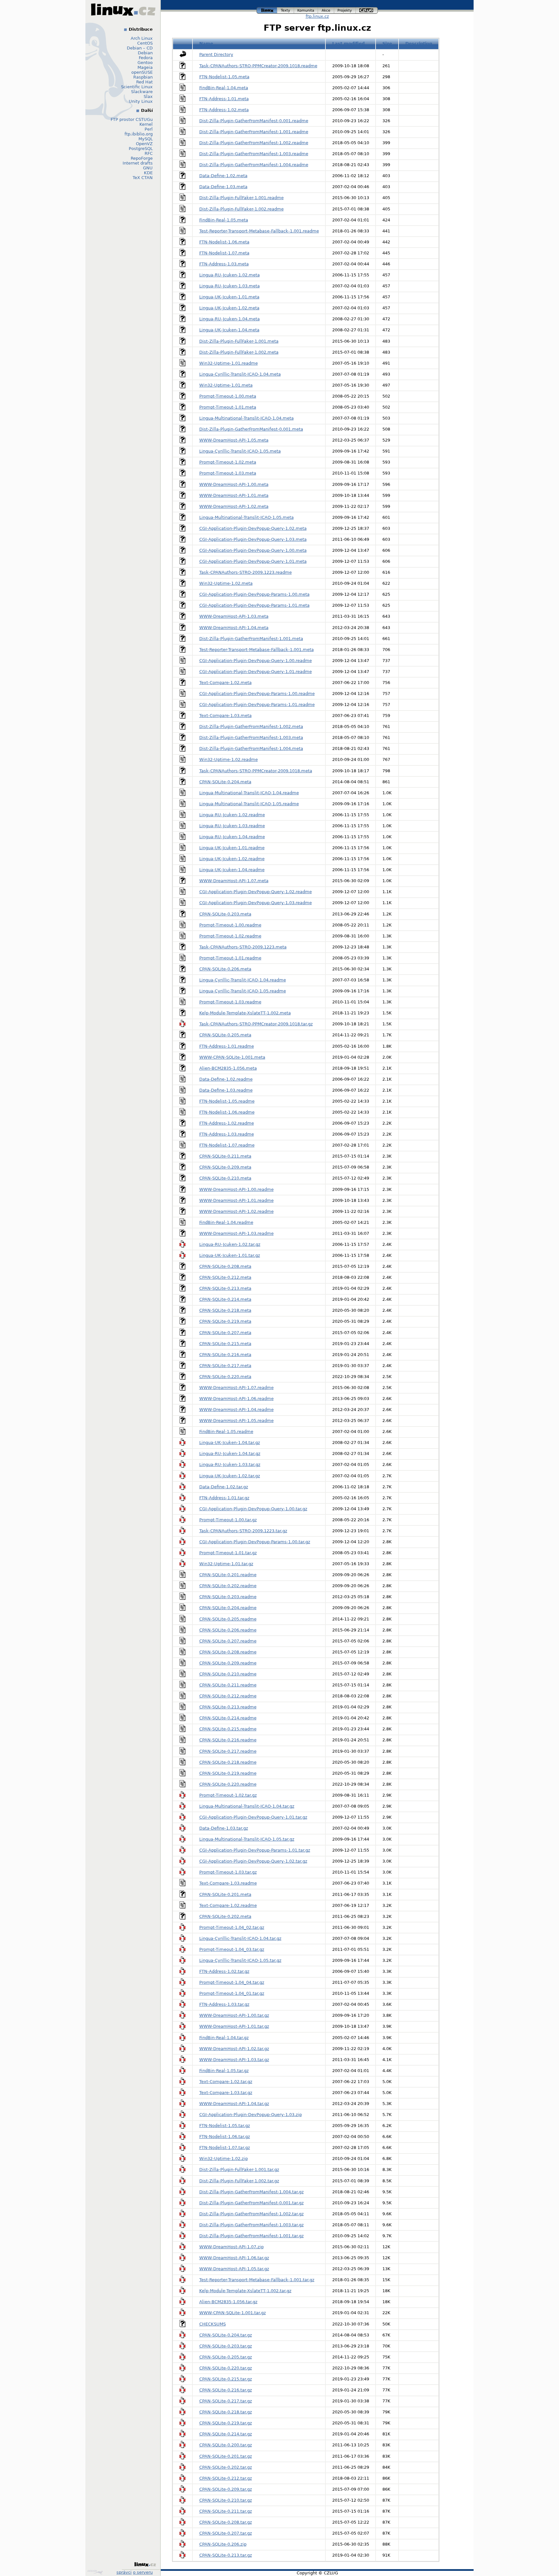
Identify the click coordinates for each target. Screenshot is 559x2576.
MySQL (146, 139)
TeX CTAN (143, 178)
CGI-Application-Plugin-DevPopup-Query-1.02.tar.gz (253, 1861)
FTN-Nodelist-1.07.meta (224, 253)
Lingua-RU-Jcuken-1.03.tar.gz (230, 1464)
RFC (149, 153)
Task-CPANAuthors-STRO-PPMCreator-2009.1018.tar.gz (256, 1024)
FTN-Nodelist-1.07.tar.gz (225, 2148)
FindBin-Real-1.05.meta (224, 220)
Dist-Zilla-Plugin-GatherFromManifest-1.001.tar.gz (252, 2236)
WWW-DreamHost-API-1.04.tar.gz (234, 2104)
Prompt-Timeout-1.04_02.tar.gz (232, 1927)
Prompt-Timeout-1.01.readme (230, 958)
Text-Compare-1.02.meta (225, 683)
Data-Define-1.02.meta (223, 176)
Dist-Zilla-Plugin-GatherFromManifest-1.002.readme (254, 143)
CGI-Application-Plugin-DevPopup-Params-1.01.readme (257, 705)
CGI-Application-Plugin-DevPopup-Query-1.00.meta (253, 550)
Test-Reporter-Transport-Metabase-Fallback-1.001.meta (257, 650)
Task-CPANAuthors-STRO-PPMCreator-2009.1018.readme (258, 66)
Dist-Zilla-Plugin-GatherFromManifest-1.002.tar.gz (252, 2214)
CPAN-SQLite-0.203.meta (225, 914)
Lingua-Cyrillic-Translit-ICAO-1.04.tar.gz (240, 1938)
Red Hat (144, 82)
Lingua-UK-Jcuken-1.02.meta (229, 308)
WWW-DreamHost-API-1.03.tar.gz (234, 2060)
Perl (149, 129)
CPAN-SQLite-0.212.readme (228, 1696)
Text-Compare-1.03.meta (225, 716)
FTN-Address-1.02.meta (224, 110)
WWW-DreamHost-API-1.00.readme (236, 1189)
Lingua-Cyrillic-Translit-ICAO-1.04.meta (240, 374)
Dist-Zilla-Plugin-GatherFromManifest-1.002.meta (251, 727)
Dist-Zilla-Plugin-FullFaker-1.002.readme (241, 209)
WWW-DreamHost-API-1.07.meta (234, 881)
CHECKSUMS (213, 2324)
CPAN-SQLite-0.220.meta (225, 1377)
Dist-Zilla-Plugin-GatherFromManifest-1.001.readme (254, 132)
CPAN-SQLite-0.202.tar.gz (226, 2467)
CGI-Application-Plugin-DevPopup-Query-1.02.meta (253, 528)
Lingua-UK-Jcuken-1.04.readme (232, 870)
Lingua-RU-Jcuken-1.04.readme (232, 837)
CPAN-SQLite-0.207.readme (228, 1641)
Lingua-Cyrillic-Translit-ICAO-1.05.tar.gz (240, 1960)
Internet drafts (138, 163)
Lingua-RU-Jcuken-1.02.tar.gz (230, 1244)
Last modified (348, 43)
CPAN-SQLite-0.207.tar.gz (226, 2533)
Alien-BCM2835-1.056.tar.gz (228, 2302)
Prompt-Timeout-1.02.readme (230, 936)
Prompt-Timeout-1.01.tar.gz (228, 1553)
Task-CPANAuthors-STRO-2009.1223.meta (243, 947)
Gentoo (145, 63)
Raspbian (143, 77)
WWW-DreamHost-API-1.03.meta (234, 616)
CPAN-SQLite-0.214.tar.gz (226, 2434)
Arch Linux (142, 38)
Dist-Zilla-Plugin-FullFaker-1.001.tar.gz (239, 2170)
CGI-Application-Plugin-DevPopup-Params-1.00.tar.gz (255, 1542)
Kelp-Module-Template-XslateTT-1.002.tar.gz (245, 2291)
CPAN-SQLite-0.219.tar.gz (226, 2423)
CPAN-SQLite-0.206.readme (228, 1630)
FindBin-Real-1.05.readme (226, 1432)
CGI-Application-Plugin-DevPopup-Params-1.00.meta (254, 594)
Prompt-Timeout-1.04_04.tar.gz (232, 1982)
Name (206, 43)
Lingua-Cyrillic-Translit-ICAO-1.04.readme (243, 980)
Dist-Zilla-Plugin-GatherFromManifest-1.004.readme (254, 165)
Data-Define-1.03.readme (226, 1090)
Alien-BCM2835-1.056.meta (228, 1068)
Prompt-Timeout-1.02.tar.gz (228, 1795)
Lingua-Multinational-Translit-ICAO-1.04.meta (247, 418)
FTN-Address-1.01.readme (227, 1046)
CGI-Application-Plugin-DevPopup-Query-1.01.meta (253, 561)
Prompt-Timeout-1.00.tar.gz (228, 1520)
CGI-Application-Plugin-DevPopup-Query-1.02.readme (256, 892)
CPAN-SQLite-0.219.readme (228, 1773)
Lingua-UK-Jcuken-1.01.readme (232, 848)
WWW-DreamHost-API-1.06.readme (236, 1399)
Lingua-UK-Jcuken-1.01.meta (229, 297)
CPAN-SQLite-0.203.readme (228, 1597)
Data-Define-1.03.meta (223, 187)
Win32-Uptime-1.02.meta (226, 583)
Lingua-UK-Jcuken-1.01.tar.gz (230, 1255)
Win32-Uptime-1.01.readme (229, 363)
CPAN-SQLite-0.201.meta (225, 1894)
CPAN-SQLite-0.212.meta (225, 1277)
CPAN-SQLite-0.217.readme (228, 1751)
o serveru (143, 2572)
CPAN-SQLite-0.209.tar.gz (226, 2489)
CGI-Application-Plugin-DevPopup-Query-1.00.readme (256, 661)
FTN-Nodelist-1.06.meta (224, 242)
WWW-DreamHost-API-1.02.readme (236, 1211)
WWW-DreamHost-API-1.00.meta (234, 484)
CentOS (145, 43)
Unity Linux (141, 101)
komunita (306, 10)
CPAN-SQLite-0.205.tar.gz (226, 2357)
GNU (148, 168)
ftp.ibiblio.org (139, 134)
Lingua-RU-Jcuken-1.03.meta (230, 286)
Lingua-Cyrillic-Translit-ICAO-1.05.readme (243, 991)
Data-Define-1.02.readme (226, 1079)
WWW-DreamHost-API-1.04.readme (236, 1410)
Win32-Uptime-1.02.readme (229, 759)
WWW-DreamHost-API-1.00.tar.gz (234, 2015)
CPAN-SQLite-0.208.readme (228, 1652)
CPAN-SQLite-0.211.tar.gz (226, 2511)
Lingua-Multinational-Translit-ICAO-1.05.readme (249, 804)
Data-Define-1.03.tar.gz (224, 1828)
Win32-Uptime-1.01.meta (226, 385)
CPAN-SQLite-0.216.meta (225, 1355)
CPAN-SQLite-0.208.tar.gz (226, 2522)
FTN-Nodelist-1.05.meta (224, 77)
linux (267, 10)
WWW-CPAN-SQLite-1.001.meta (232, 1057)
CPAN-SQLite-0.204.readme (228, 1608)
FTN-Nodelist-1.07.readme (227, 1145)
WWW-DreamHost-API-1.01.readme (236, 1200)
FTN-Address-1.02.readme (227, 1123)
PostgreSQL (141, 149)
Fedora (146, 58)
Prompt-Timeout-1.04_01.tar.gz (232, 1993)
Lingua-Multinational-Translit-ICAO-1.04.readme (249, 793)
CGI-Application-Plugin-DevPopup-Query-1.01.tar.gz (253, 1817)
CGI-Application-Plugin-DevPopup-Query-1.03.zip (251, 2115)
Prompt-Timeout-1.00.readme (230, 925)
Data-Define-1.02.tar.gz (224, 1487)
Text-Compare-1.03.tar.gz (226, 2093)
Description (419, 43)
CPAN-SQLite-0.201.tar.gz (226, 2456)
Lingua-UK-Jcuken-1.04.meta (229, 330)
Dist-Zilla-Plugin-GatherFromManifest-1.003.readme (254, 154)
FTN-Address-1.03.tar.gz (224, 2004)
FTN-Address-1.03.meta (224, 264)
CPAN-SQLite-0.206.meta (225, 969)
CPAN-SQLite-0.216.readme (228, 1740)
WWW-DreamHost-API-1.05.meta (234, 440)
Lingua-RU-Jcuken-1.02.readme (232, 815)
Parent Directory (216, 54)
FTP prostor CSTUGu (132, 119)
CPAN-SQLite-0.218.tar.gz (226, 2412)
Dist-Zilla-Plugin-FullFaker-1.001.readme (241, 198)
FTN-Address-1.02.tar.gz (224, 1971)
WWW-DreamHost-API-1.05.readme (236, 1421)
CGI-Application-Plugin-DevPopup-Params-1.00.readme (257, 694)
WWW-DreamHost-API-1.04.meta (234, 628)
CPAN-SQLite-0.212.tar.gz (226, 2478)
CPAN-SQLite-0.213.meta (225, 1288)
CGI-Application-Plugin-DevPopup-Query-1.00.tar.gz (253, 1509)
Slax (148, 96)
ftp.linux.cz (317, 16)
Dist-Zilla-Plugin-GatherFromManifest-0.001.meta (251, 429)
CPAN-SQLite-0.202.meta (225, 1916)
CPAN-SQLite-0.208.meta (225, 1266)
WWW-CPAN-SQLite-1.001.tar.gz (233, 2313)
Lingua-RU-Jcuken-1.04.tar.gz (230, 1454)
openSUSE (142, 72)
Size (387, 43)
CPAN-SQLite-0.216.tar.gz (226, 2390)
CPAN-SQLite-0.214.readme (228, 1718)
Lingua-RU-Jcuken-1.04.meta (230, 319)
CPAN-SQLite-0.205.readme (228, 1619)
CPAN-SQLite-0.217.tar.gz (226, 2401)
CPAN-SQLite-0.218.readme (228, 1762)
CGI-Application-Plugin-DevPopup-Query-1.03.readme (256, 903)
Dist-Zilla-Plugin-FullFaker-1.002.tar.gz (239, 2181)
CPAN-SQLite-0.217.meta (225, 1366)
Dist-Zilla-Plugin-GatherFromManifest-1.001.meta (251, 639)
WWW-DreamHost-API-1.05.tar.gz (234, 2269)
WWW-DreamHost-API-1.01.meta (234, 495)
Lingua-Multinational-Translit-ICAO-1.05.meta (247, 517)
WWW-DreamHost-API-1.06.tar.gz (234, 2258)
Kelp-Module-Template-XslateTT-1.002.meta (245, 1013)
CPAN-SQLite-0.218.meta (225, 1310)
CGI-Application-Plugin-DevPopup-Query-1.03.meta (253, 539)
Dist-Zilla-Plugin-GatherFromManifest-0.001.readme (254, 121)
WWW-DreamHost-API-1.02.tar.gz (234, 2049)
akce (326, 10)
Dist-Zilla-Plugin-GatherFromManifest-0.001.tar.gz (252, 2203)
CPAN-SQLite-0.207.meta (225, 1333)
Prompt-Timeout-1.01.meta (228, 407)
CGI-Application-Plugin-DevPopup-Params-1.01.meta (254, 605)
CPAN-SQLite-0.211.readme (228, 1685)
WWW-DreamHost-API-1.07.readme (236, 1388)
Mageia (145, 67)
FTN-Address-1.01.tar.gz (224, 1498)
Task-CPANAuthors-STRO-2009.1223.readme (246, 572)
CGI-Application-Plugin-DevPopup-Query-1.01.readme (256, 672)
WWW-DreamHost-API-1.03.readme (236, 1233)
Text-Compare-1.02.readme (228, 1905)
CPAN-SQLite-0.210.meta (225, 1178)
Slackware (142, 92)
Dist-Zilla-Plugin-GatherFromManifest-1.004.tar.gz (252, 2192)
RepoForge (142, 158)
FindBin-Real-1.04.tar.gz (224, 2038)
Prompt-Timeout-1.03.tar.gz (228, 1872)
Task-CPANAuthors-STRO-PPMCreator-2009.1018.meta (256, 771)
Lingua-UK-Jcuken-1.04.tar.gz (230, 1443)
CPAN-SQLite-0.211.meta (225, 1156)
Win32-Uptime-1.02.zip (224, 2159)
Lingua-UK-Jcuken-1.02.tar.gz (230, 1476)
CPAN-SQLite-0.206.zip (223, 2544)
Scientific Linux (137, 87)
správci (124, 2572)
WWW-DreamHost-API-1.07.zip (231, 2247)
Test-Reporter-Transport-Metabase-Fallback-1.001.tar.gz (257, 2280)
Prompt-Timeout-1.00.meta (228, 396)
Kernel (146, 124)
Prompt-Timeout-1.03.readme (230, 1002)
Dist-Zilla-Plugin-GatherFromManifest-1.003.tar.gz (252, 2225)
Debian (145, 53)
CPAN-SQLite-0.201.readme (228, 1575)
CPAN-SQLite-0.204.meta (225, 782)
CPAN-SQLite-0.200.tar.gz (226, 2445)
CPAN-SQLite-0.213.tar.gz (226, 2555)
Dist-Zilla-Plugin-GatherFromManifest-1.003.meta (251, 738)
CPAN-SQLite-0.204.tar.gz (226, 2335)
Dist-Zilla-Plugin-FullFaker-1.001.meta (239, 341)
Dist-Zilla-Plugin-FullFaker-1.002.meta (239, 352)
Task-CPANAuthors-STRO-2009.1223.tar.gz (243, 1531)
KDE (148, 173)
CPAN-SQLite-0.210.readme (228, 1674)
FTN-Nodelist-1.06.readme (227, 1112)
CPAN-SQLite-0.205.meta (225, 1035)
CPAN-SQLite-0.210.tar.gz (226, 2500)
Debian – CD (140, 48)
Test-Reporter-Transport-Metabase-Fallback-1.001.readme (259, 231)
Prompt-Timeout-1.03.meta (228, 473)
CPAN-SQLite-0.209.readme (228, 1663)
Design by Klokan (96, 2572)
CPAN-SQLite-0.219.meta (225, 1321)
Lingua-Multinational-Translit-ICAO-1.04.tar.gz (247, 1806)
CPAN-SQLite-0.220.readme (228, 1784)
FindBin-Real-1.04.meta (224, 88)
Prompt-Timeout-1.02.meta (228, 462)
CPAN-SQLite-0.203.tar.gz (226, 2346)
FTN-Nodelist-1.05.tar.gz (225, 2126)
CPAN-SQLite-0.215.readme (228, 1729)
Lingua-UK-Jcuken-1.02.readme (232, 859)
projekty (345, 10)
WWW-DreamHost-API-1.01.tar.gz (234, 2026)
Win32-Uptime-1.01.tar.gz (226, 1564)
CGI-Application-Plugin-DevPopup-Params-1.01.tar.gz (255, 1850)
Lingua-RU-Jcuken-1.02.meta (230, 275)
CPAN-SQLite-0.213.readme (228, 1707)
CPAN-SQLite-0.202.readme (228, 1586)
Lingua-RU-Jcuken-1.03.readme (232, 826)
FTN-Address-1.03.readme (227, 1134)
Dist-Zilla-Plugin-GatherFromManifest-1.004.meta (251, 748)
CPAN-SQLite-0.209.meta (225, 1167)
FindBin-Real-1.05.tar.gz (224, 2071)
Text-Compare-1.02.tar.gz (226, 2082)
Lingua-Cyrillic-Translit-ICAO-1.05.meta (240, 451)
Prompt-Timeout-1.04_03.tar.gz (232, 1949)
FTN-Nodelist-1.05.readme (227, 1101)
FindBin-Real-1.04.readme (226, 1222)
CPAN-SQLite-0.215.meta (225, 1344)
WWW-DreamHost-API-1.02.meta (234, 506)
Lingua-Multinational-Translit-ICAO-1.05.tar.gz (247, 1839)
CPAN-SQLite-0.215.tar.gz (226, 2379)
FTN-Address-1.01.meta (224, 99)
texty (286, 10)
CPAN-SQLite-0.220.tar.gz (226, 2368)
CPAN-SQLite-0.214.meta (225, 1299)
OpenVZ (144, 144)
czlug (367, 10)
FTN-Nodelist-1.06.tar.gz (225, 2137)
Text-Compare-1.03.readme (228, 1883)
